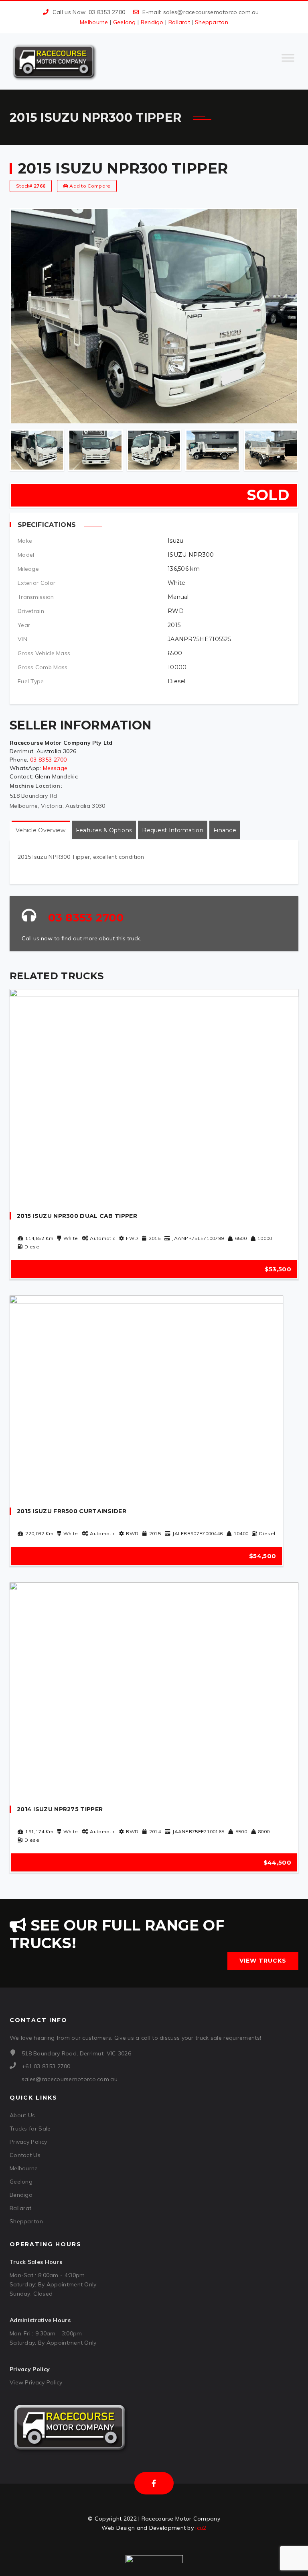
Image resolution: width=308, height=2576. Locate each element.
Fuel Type (31, 681)
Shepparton (212, 22)
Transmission (36, 597)
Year (24, 625)
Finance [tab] (225, 830)
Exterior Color (36, 583)
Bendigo (152, 22)
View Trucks (263, 1961)
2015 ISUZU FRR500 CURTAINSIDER (72, 1511)
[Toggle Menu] (288, 61)
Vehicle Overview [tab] (41, 830)
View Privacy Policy (36, 2382)
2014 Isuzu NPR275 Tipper (60, 1809)
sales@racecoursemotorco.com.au (211, 12)
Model (26, 555)
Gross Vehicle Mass (44, 653)
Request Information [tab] (173, 830)
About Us (22, 2115)
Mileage (28, 569)
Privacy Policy (28, 2142)
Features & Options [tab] (104, 830)
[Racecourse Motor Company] (54, 61)
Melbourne (94, 22)
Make (25, 541)
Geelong (125, 22)
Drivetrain (31, 611)
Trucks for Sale (30, 2129)
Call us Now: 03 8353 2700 (89, 12)
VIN (22, 639)
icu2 (201, 2528)
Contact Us (25, 2155)
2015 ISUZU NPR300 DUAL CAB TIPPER (77, 1216)
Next (291, 450)
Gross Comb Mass (43, 667)
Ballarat (179, 22)
